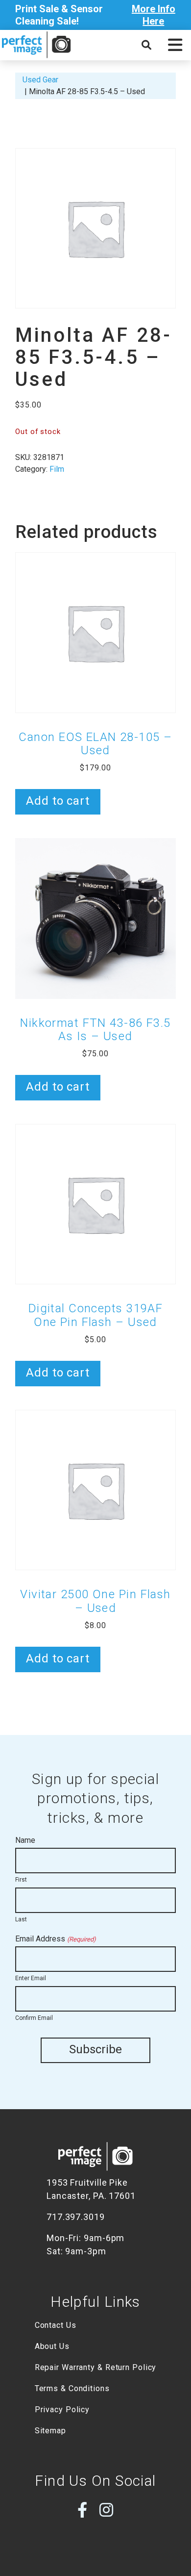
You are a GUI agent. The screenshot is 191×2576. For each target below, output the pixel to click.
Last (21, 1919)
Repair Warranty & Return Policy (96, 2367)
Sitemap (50, 2431)
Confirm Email (34, 2018)
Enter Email (31, 1978)
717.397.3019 (76, 2217)
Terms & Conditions (72, 2388)
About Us (52, 2346)
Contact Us (56, 2325)
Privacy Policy (62, 2410)
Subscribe (95, 2049)
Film (57, 469)
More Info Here (154, 15)
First (21, 1880)
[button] (175, 45)
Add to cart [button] (58, 801)
